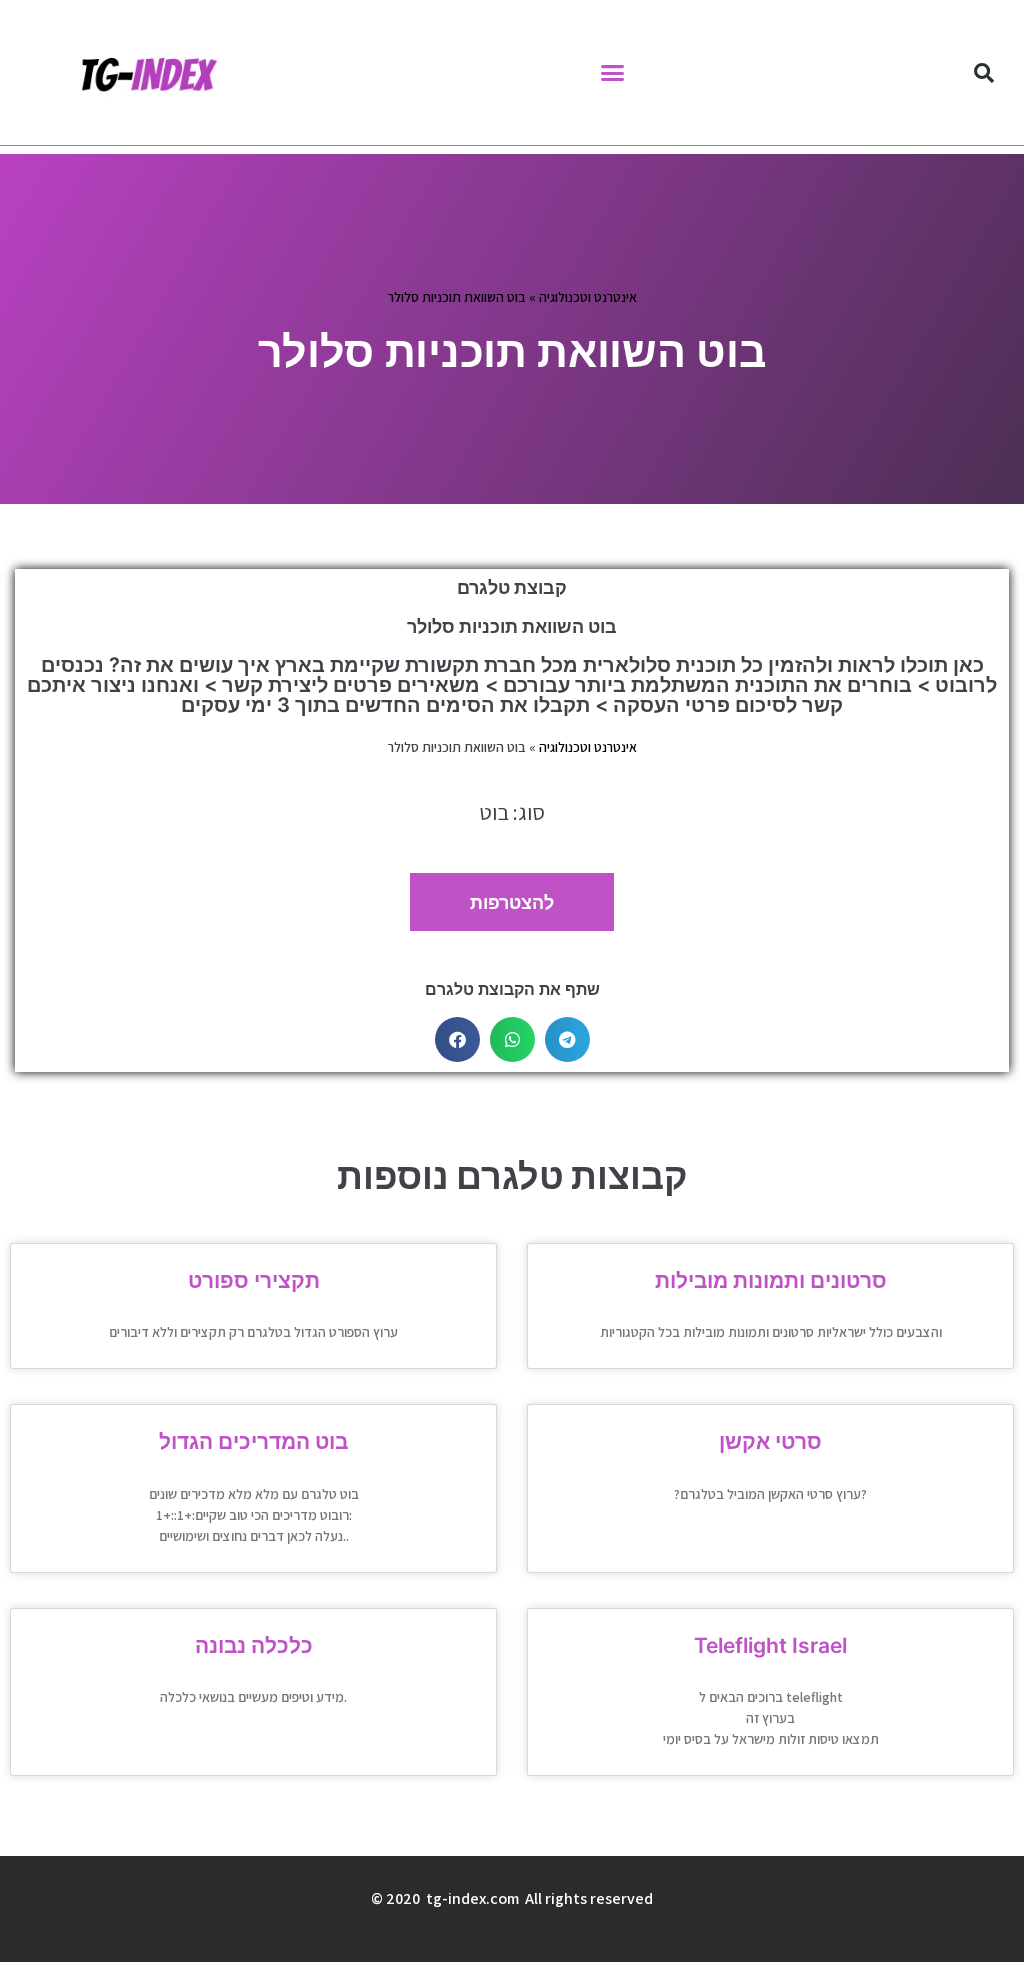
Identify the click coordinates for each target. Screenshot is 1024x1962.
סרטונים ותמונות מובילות (771, 1280)
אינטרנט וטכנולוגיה (588, 297)
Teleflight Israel (770, 1645)
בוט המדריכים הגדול (253, 1441)
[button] (613, 73)
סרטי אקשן (770, 1441)
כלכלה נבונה (254, 1645)
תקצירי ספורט (254, 1280)
